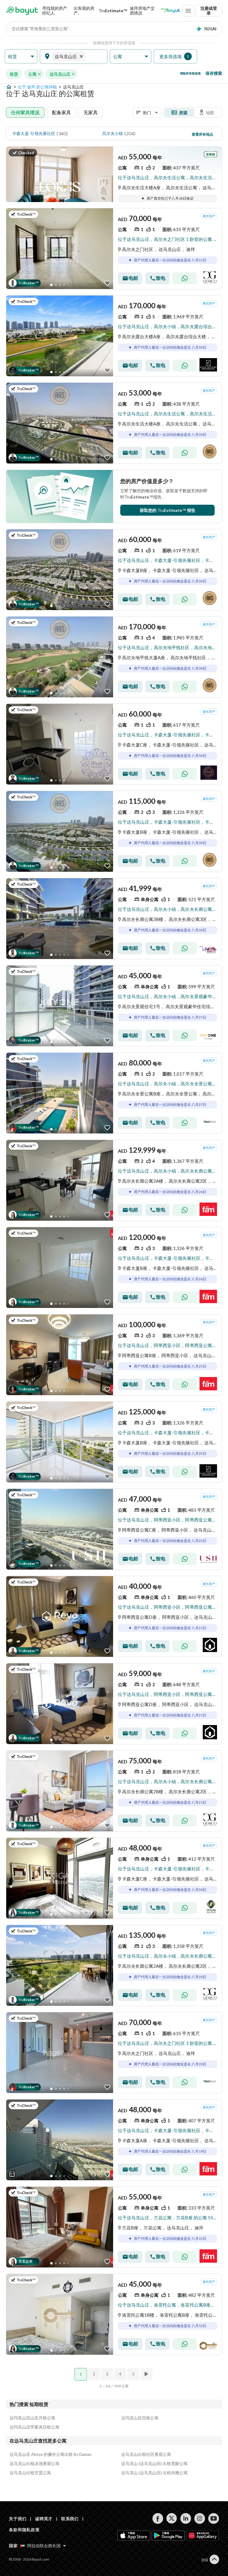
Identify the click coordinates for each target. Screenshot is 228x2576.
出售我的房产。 (84, 11)
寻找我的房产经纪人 (55, 11)
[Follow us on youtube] (214, 2518)
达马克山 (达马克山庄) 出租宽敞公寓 (154, 2463)
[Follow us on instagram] (200, 2518)
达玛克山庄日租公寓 (140, 2418)
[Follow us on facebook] (158, 2518)
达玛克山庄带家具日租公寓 (34, 2427)
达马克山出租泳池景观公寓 (34, 2463)
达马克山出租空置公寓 (30, 2473)
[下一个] (147, 2374)
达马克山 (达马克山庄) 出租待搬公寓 (154, 2473)
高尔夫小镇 (113, 133)
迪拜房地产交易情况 (142, 11)
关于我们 (18, 2519)
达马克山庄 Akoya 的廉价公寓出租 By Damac (51, 2454)
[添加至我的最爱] (107, 283)
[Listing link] (114, 199)
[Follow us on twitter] (172, 2518)
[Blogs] (170, 11)
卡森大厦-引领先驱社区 (34, 133)
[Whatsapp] (185, 278)
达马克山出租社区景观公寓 (146, 2454)
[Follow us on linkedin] (186, 2518)
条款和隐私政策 (24, 2530)
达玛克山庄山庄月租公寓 (32, 2418)
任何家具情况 (25, 112)
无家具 (91, 112)
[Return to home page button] (22, 11)
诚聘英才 (44, 2519)
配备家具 (61, 112)
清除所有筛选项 (190, 73)
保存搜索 (214, 73)
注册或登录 (209, 11)
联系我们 (70, 2519)
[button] (21, 57)
